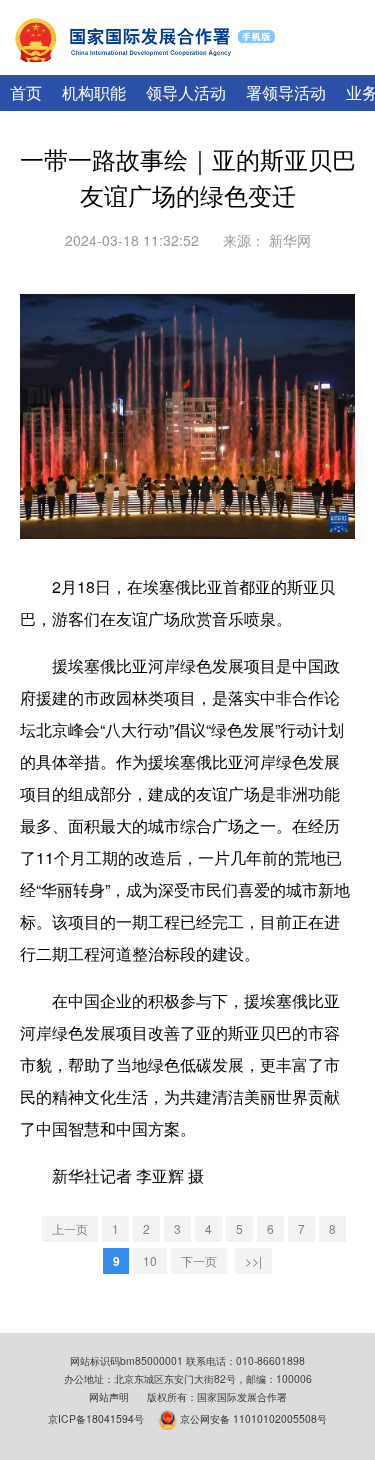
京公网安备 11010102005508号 (253, 1417)
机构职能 (94, 92)
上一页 (70, 1228)
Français (337, 63)
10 (150, 1260)
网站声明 (109, 1396)
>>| (253, 1260)
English (275, 63)
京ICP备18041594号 (96, 1417)
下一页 (199, 1260)
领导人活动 (186, 92)
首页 (26, 92)
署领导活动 (286, 92)
